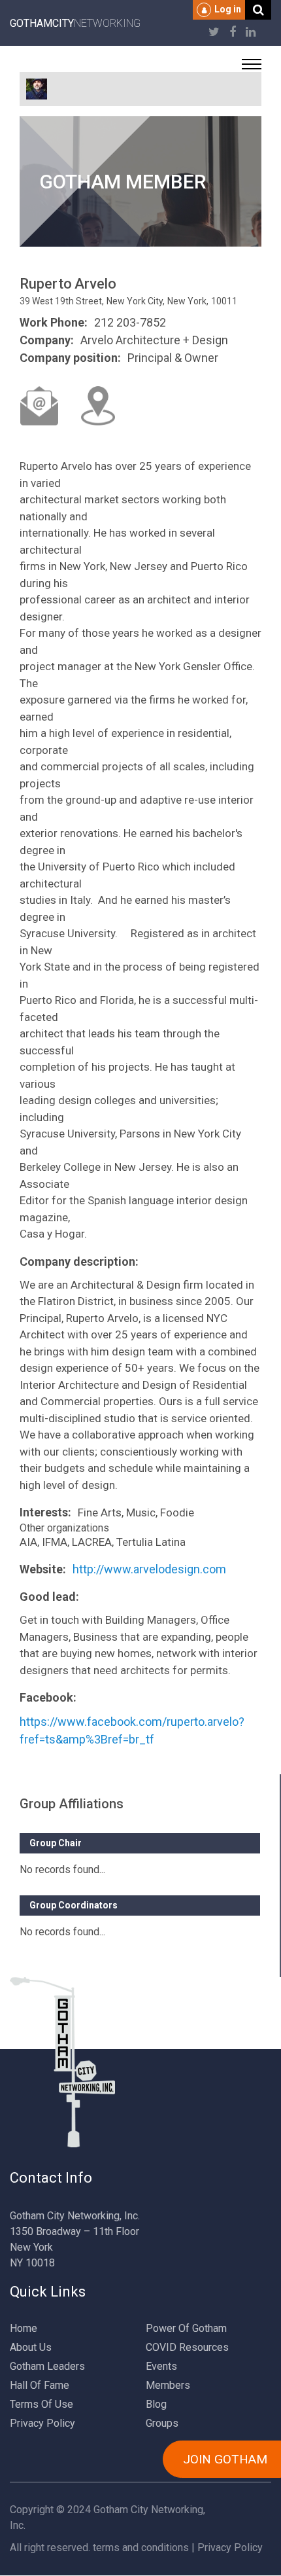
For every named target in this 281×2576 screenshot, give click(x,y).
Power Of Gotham (186, 2328)
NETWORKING (75, 23)
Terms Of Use (41, 2404)
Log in (228, 9)
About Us (31, 2347)
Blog (156, 2404)
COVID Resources (187, 2347)
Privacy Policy (42, 2423)
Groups (162, 2423)
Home (24, 2328)
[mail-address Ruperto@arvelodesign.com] (39, 406)
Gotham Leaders (47, 2366)
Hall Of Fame (40, 2385)
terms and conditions (141, 2548)
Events (161, 2366)
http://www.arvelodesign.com (149, 1569)
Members (168, 2385)
